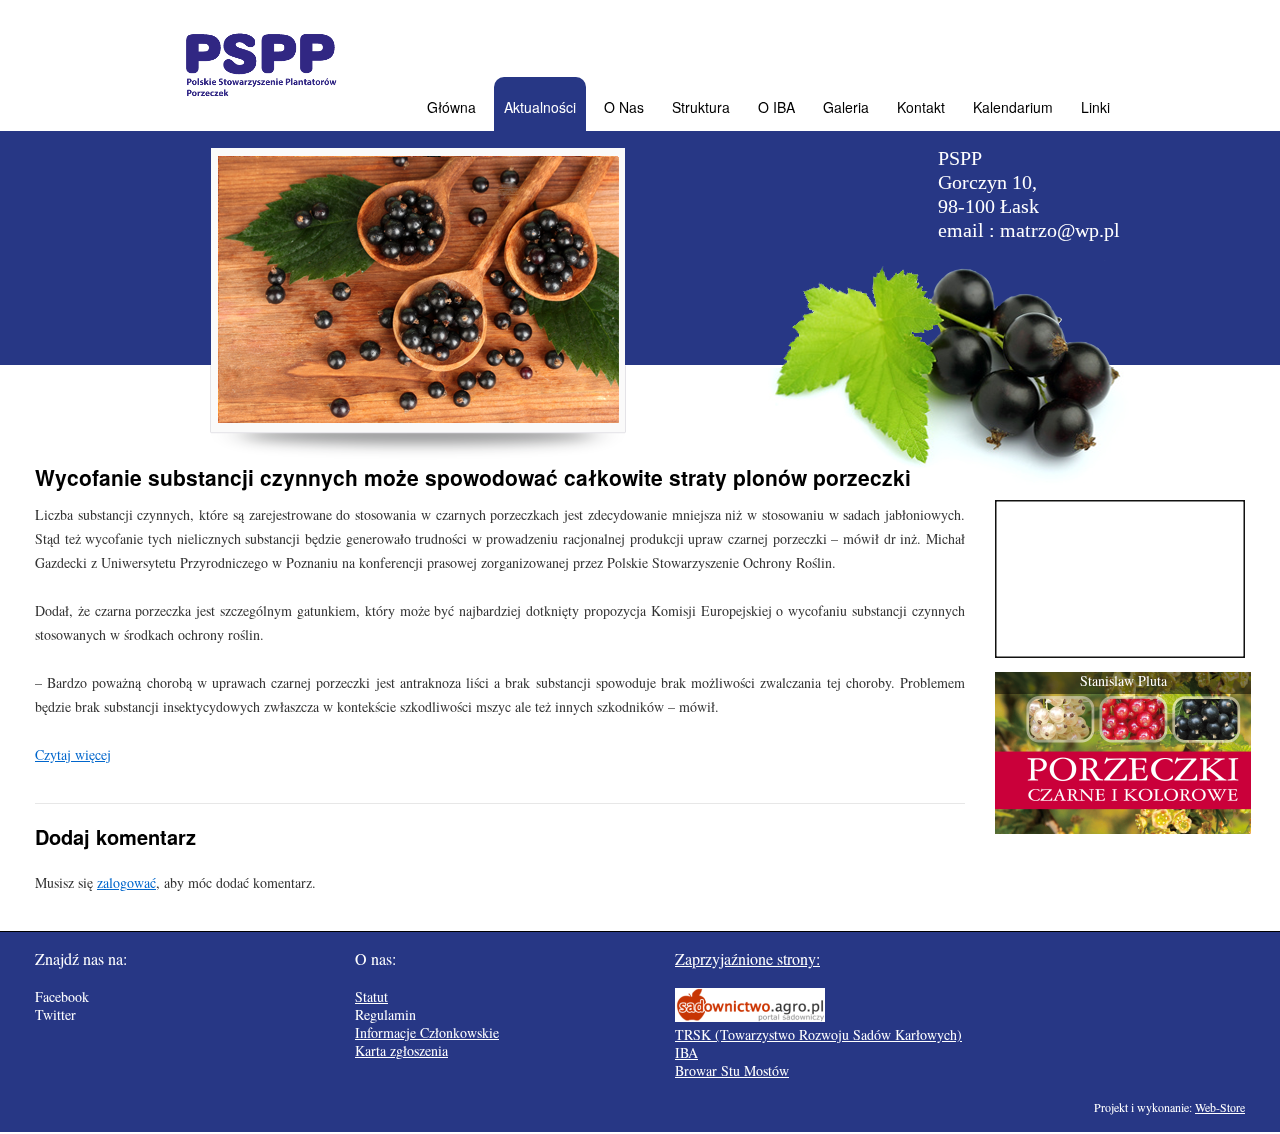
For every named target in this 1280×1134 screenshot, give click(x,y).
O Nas (624, 107)
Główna (451, 107)
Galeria (846, 107)
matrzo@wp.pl (1060, 230)
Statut (371, 996)
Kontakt (921, 107)
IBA (686, 1052)
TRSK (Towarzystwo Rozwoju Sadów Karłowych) (818, 1034)
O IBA (776, 107)
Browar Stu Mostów (732, 1070)
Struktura (701, 107)
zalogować (126, 882)
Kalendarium (1013, 107)
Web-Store (1220, 1107)
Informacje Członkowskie (427, 1032)
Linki (1095, 107)
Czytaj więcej (73, 754)
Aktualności (540, 107)
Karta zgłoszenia (401, 1050)
